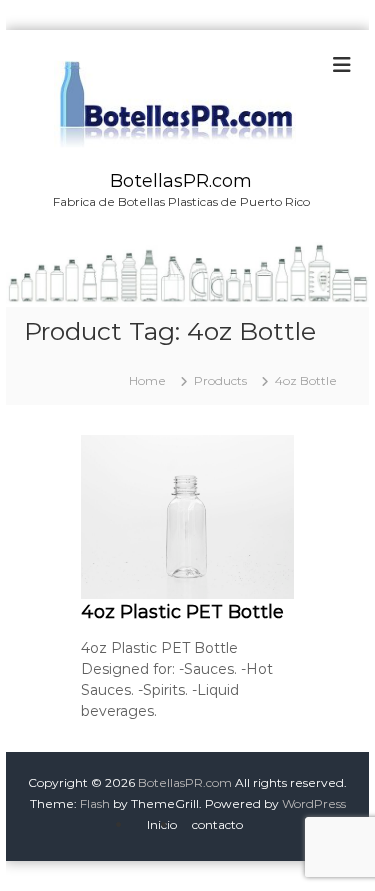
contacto (217, 824)
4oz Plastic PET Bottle (182, 612)
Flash (95, 803)
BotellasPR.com (181, 181)
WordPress (314, 803)
